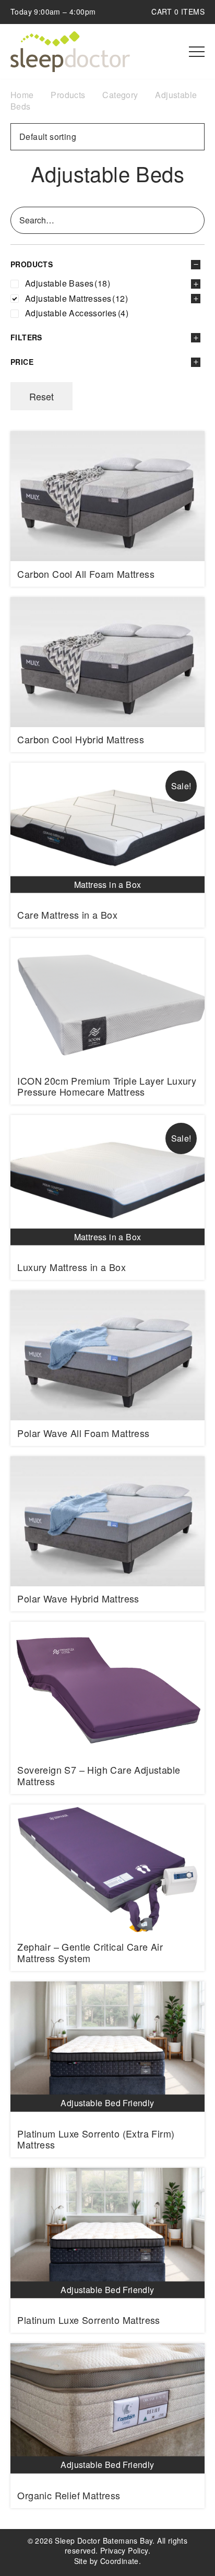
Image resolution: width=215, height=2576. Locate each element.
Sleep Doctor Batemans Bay (70, 52)
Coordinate (120, 2561)
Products (68, 95)
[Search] (195, 220)
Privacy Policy (124, 2550)
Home (22, 95)
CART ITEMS (178, 11)
